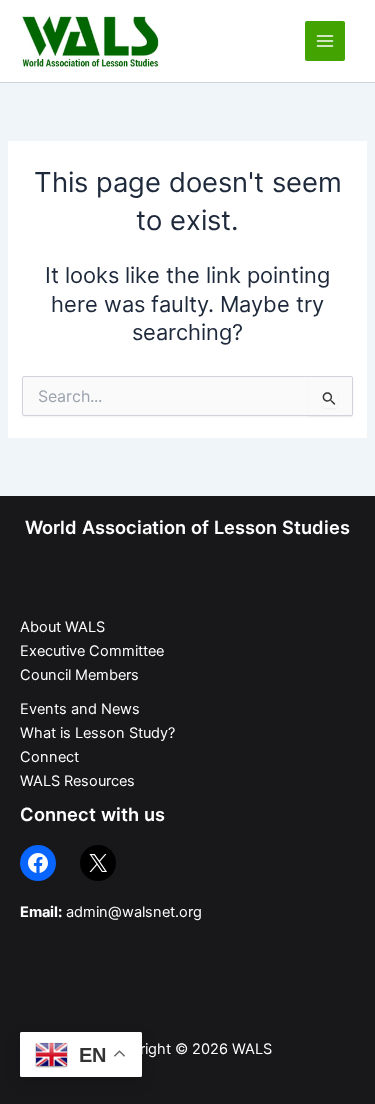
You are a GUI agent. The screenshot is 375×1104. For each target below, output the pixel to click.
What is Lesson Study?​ (97, 733)
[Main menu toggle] (325, 41)
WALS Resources (77, 781)
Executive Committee (92, 651)
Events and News (80, 709)
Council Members (79, 675)
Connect (49, 757)
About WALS (62, 627)
